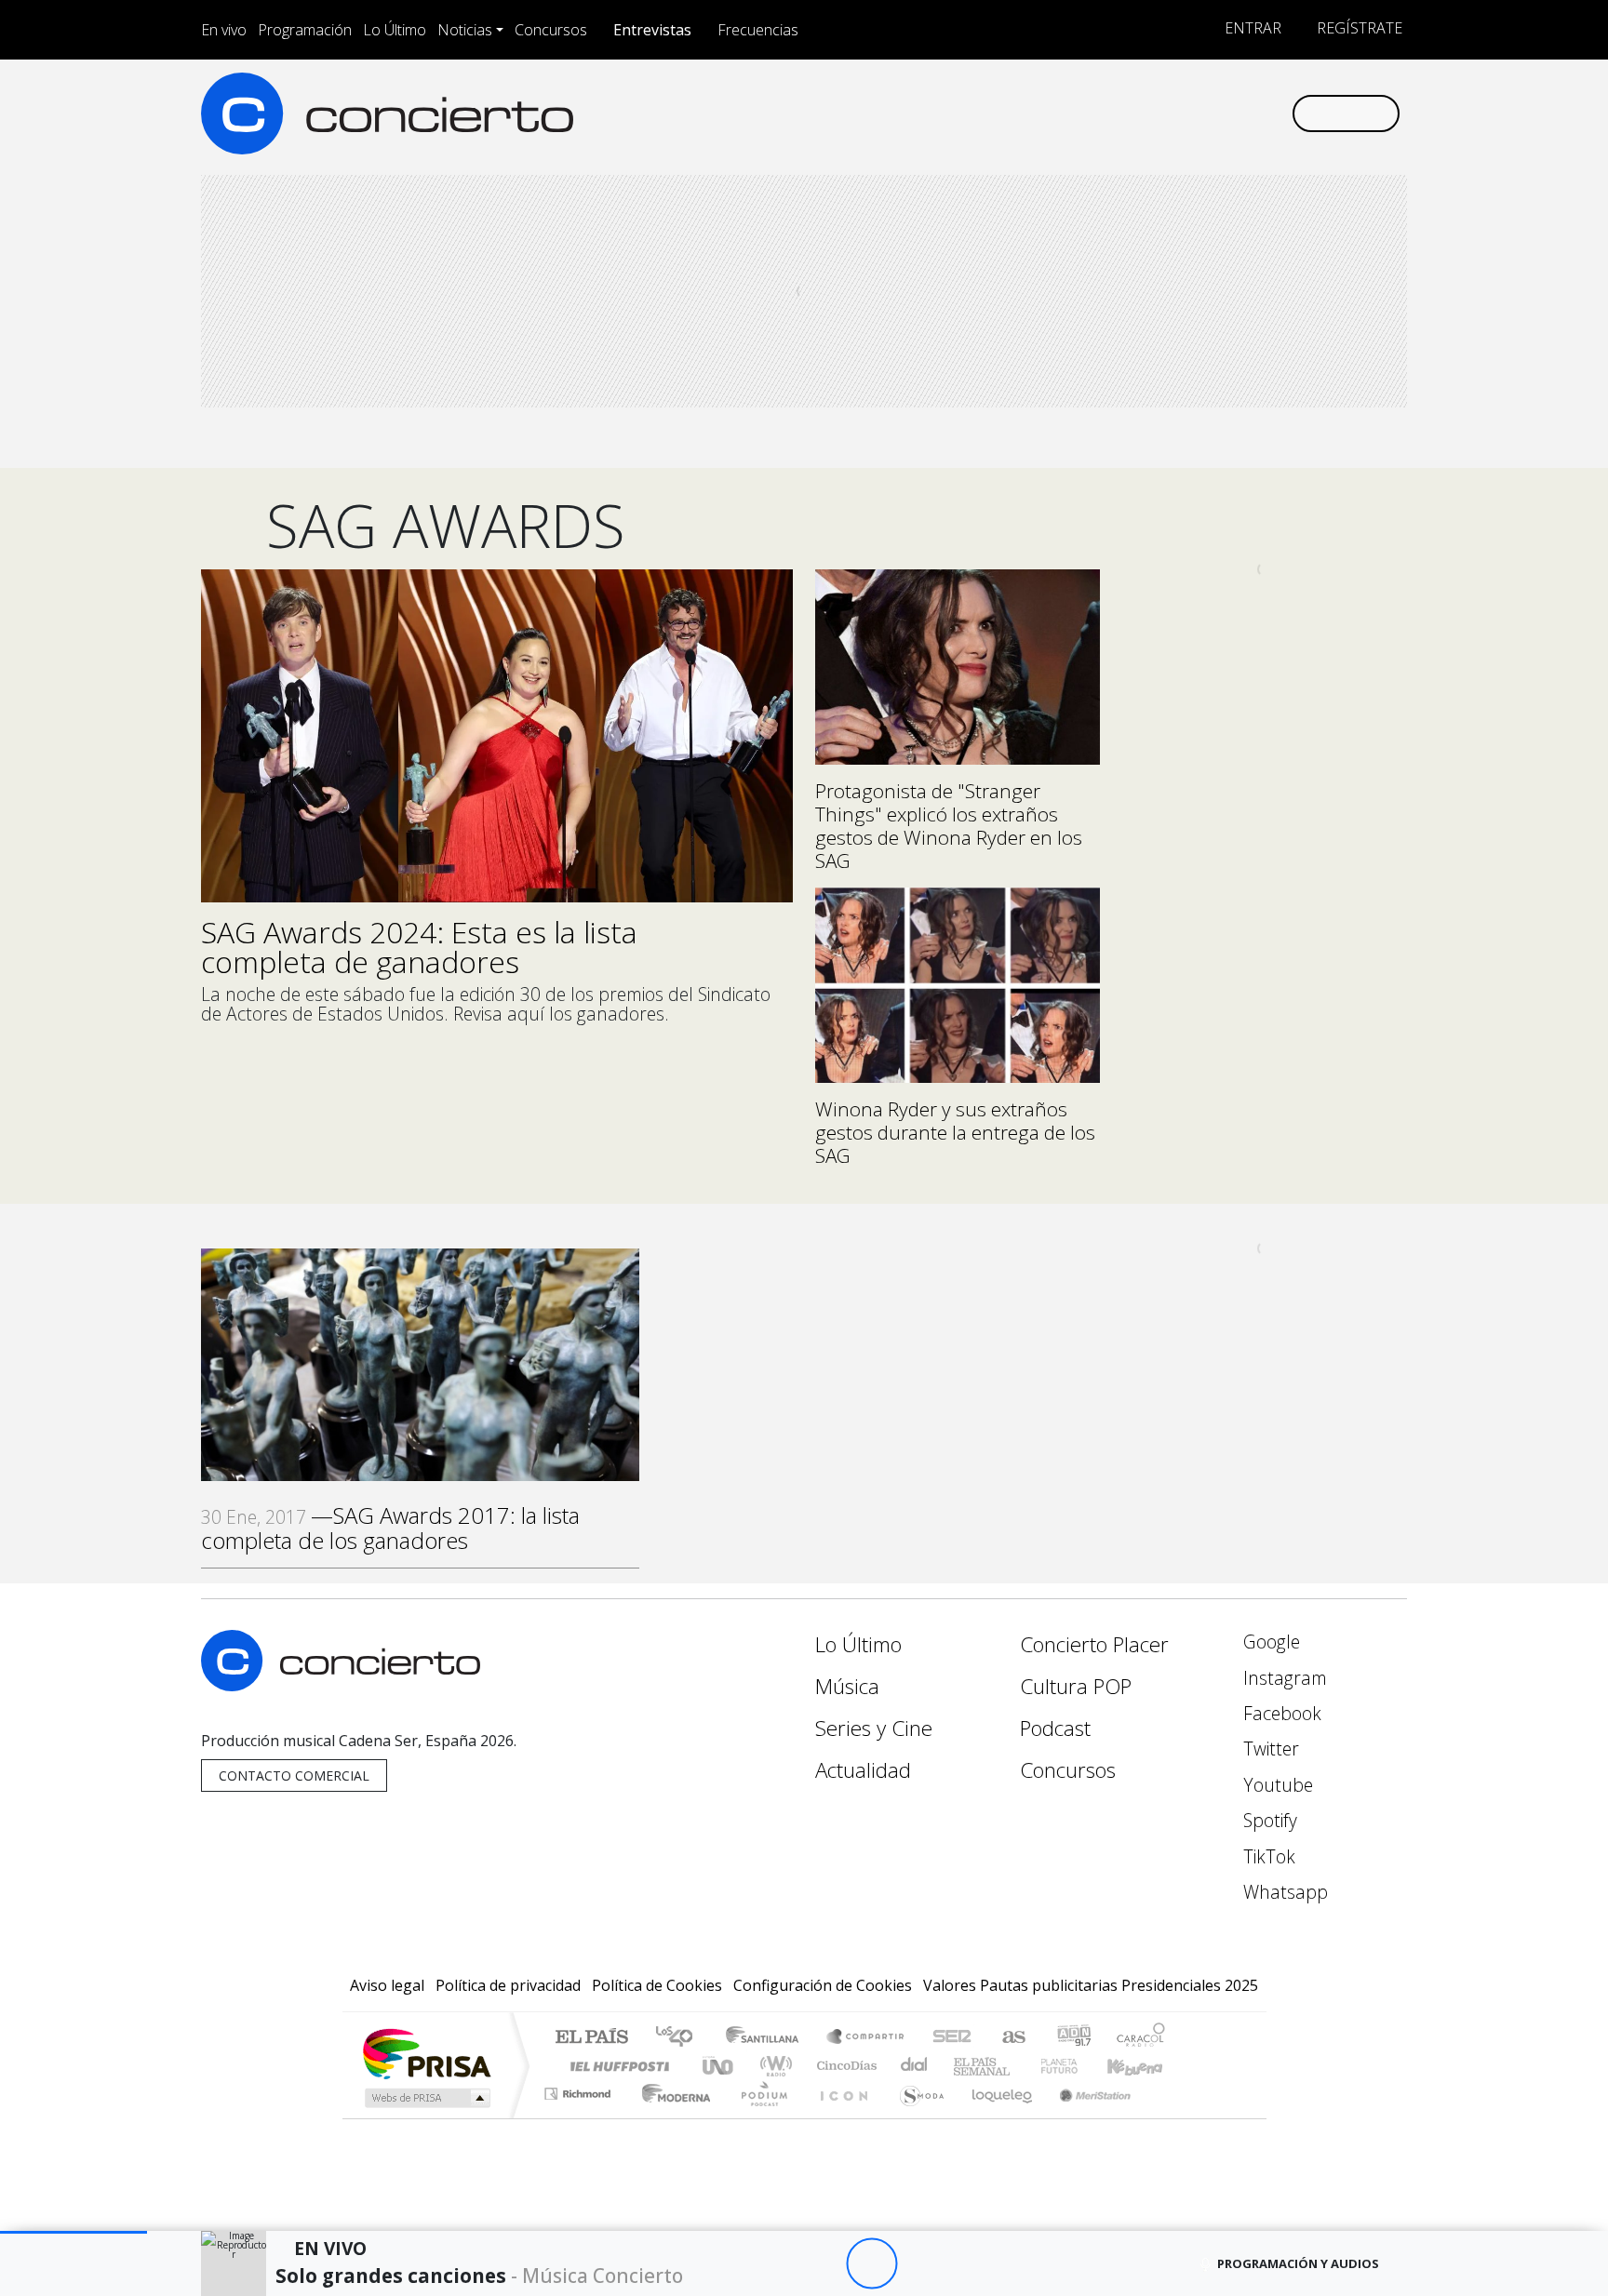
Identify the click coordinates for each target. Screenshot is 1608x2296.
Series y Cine (874, 1728)
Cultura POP (1076, 1686)
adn (1072, 2038)
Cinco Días (844, 2066)
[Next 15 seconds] (923, 2264)
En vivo (224, 30)
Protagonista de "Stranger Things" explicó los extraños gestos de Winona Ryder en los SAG (949, 826)
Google (1269, 1642)
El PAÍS (591, 2038)
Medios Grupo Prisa (426, 2098)
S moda (916, 2117)
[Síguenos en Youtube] (1184, 113)
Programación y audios (1298, 2263)
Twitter (1269, 1749)
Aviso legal (387, 1985)
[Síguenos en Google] (1061, 113)
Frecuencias (758, 30)
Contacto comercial (294, 1775)
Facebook (1280, 1713)
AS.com (1011, 2038)
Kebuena (1144, 2066)
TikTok (1267, 1856)
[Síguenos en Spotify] (1215, 113)
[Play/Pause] (871, 2264)
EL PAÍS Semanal (965, 2066)
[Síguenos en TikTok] (1246, 113)
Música (847, 1686)
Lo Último (395, 30)
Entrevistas (652, 30)
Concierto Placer (1094, 1644)
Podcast (1055, 1728)
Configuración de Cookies (823, 1985)
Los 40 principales (681, 2038)
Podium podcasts (580, 2089)
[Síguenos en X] (1153, 113)
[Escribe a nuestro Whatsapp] (1276, 113)
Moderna (671, 2117)
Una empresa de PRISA (426, 2053)
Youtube (1276, 1785)
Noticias (465, 30)
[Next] (974, 2264)
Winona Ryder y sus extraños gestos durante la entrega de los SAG (955, 1132)
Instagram (1283, 1678)
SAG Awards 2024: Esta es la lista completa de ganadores (419, 947)
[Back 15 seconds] (820, 2264)
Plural (759, 2117)
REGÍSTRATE (1358, 28)
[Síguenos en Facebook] (1123, 113)
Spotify (1268, 1820)
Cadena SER (952, 2038)
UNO (719, 2066)
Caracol (1141, 2038)
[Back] (769, 2264)
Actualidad (863, 1770)
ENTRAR (1251, 28)
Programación (305, 30)
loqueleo (996, 2117)
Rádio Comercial (1168, 2117)
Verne (1020, 2066)
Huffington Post (616, 2066)
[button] (74, 2232)
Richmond (580, 2117)
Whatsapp (1283, 1892)
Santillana (768, 2038)
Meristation (1085, 2117)
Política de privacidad (508, 1985)
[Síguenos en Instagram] (1092, 113)
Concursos (551, 30)
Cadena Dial (1077, 2066)
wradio (773, 2066)
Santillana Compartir (866, 2038)
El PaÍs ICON (840, 2117)
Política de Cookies (657, 1985)
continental (915, 2066)
